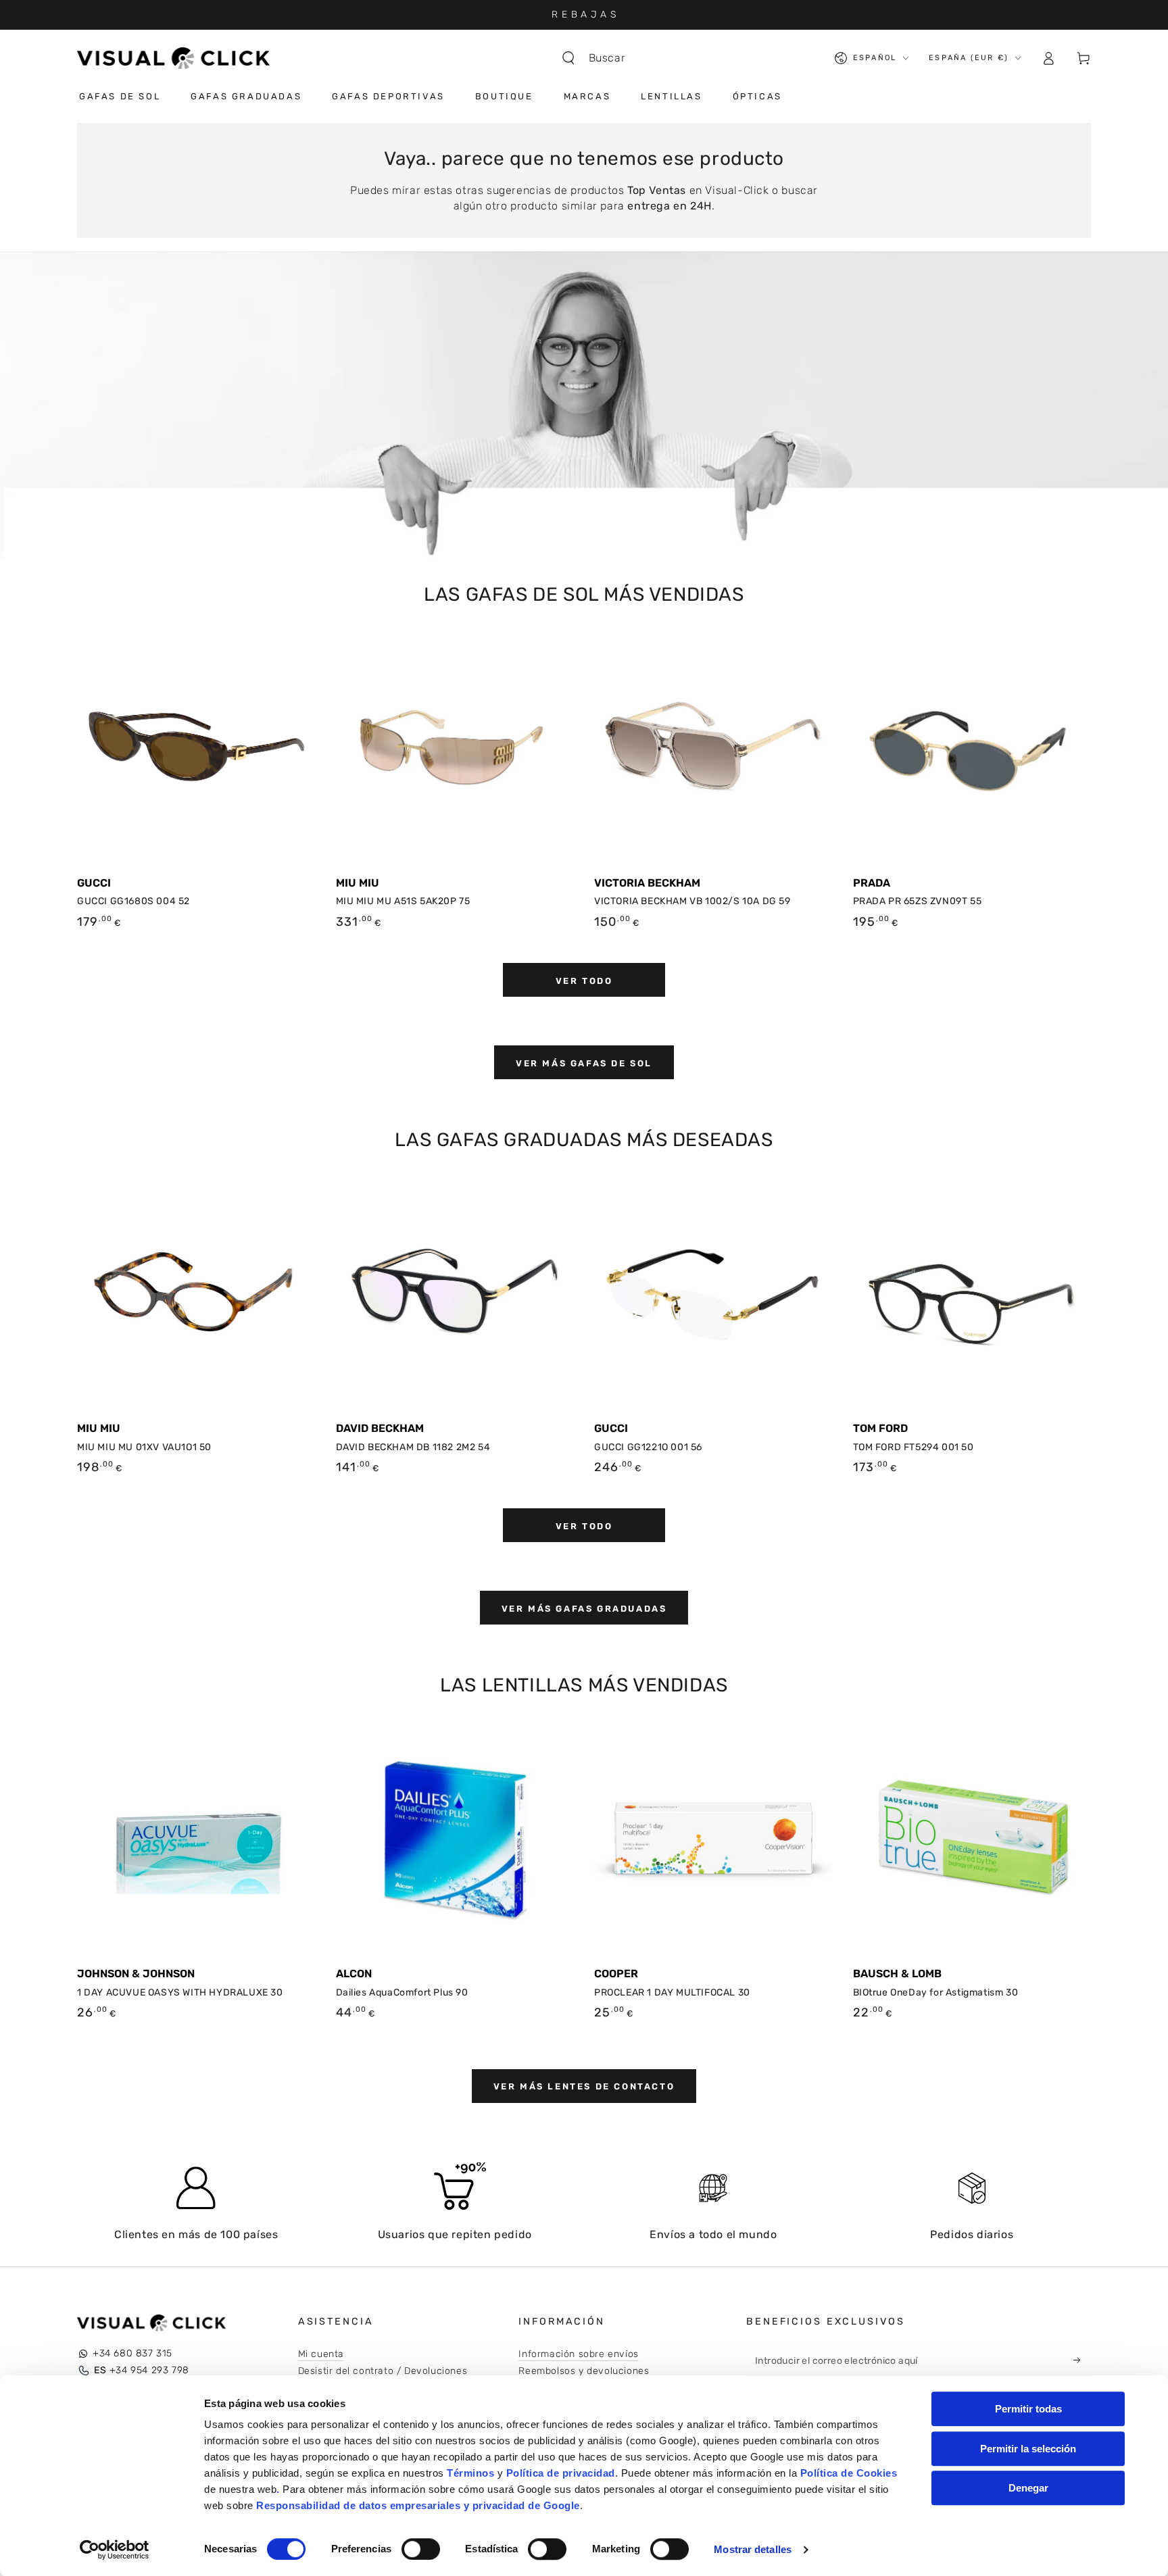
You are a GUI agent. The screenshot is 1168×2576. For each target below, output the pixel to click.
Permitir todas (1028, 2409)
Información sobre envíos (578, 2354)
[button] (600, 58)
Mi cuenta (321, 2354)
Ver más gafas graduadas (584, 1609)
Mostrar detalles (753, 2549)
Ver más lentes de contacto (584, 2086)
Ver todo (584, 981)
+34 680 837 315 (132, 2353)
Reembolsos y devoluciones (584, 2371)
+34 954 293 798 (142, 2370)
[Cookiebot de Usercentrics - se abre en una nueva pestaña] (115, 2550)
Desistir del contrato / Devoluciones (383, 2371)
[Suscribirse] (1081, 2360)
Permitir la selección (1028, 2449)
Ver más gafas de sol (584, 1063)
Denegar (1028, 2488)
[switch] (421, 2549)
